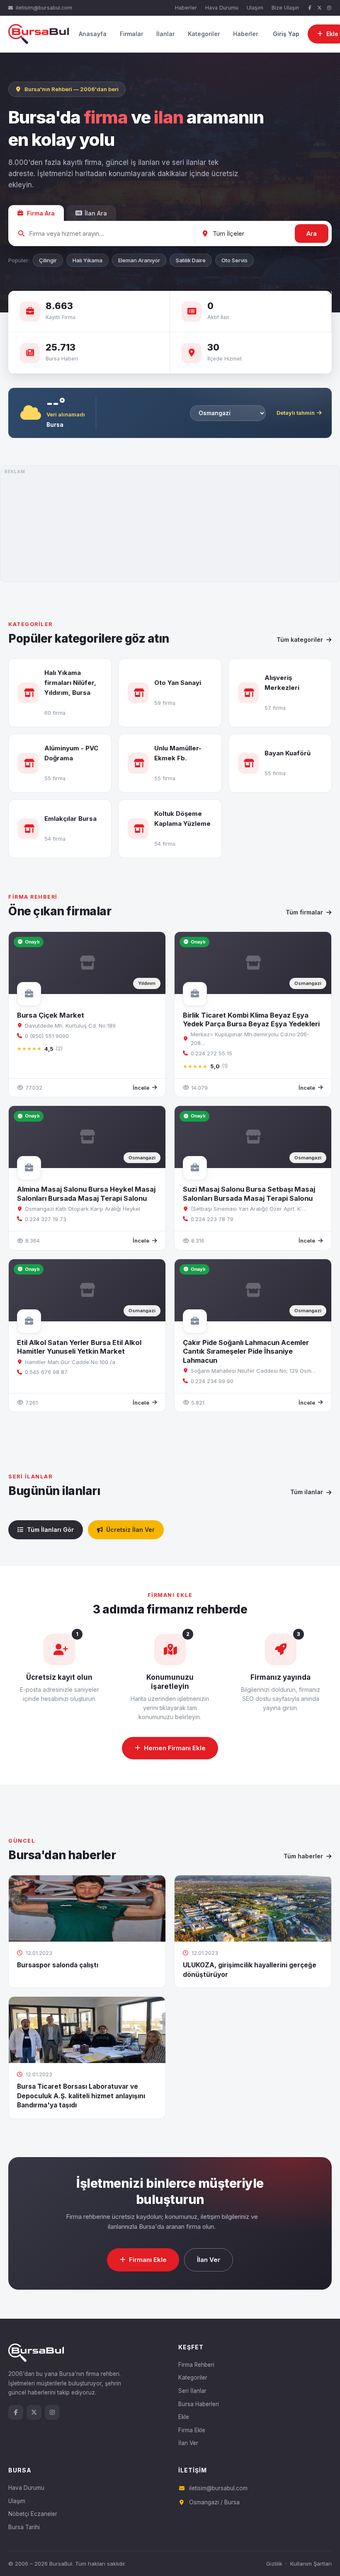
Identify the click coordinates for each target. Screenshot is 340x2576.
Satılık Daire (191, 260)
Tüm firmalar (304, 912)
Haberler (186, 8)
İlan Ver (209, 2260)
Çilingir (48, 260)
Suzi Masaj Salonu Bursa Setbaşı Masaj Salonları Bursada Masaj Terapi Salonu (249, 1194)
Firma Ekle (192, 2430)
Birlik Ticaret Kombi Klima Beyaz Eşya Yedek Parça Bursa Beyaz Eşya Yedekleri (251, 1020)
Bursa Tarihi (24, 2527)
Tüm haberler (303, 1856)
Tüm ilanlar (307, 1492)
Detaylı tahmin (296, 413)
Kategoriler (204, 34)
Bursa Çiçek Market (51, 1015)
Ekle (184, 2417)
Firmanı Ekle (148, 2260)
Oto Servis (234, 260)
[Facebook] (310, 8)
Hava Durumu (222, 8)
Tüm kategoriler (300, 640)
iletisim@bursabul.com (44, 8)
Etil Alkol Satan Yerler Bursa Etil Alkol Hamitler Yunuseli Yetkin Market (79, 1347)
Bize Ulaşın (285, 8)
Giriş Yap (286, 34)
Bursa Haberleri (199, 2404)
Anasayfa (93, 34)
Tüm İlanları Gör (50, 1530)
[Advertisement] (170, 524)
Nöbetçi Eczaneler (33, 2514)
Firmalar (131, 34)
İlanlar (165, 34)
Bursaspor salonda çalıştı (58, 1965)
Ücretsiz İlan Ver (130, 1530)
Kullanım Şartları (311, 2564)
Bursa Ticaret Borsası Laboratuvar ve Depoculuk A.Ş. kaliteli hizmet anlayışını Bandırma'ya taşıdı (81, 2096)
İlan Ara (96, 213)
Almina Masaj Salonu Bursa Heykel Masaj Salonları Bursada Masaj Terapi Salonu (86, 1194)
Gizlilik (274, 2564)
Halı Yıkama (87, 260)
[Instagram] (329, 8)
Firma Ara (41, 213)
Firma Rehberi (196, 2365)
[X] (320, 8)
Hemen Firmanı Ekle (175, 1748)
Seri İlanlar (192, 2391)
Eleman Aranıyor (139, 260)
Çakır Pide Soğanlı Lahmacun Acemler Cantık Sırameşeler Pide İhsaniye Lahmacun (246, 1351)
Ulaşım (255, 8)
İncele (141, 1088)
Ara (312, 233)
